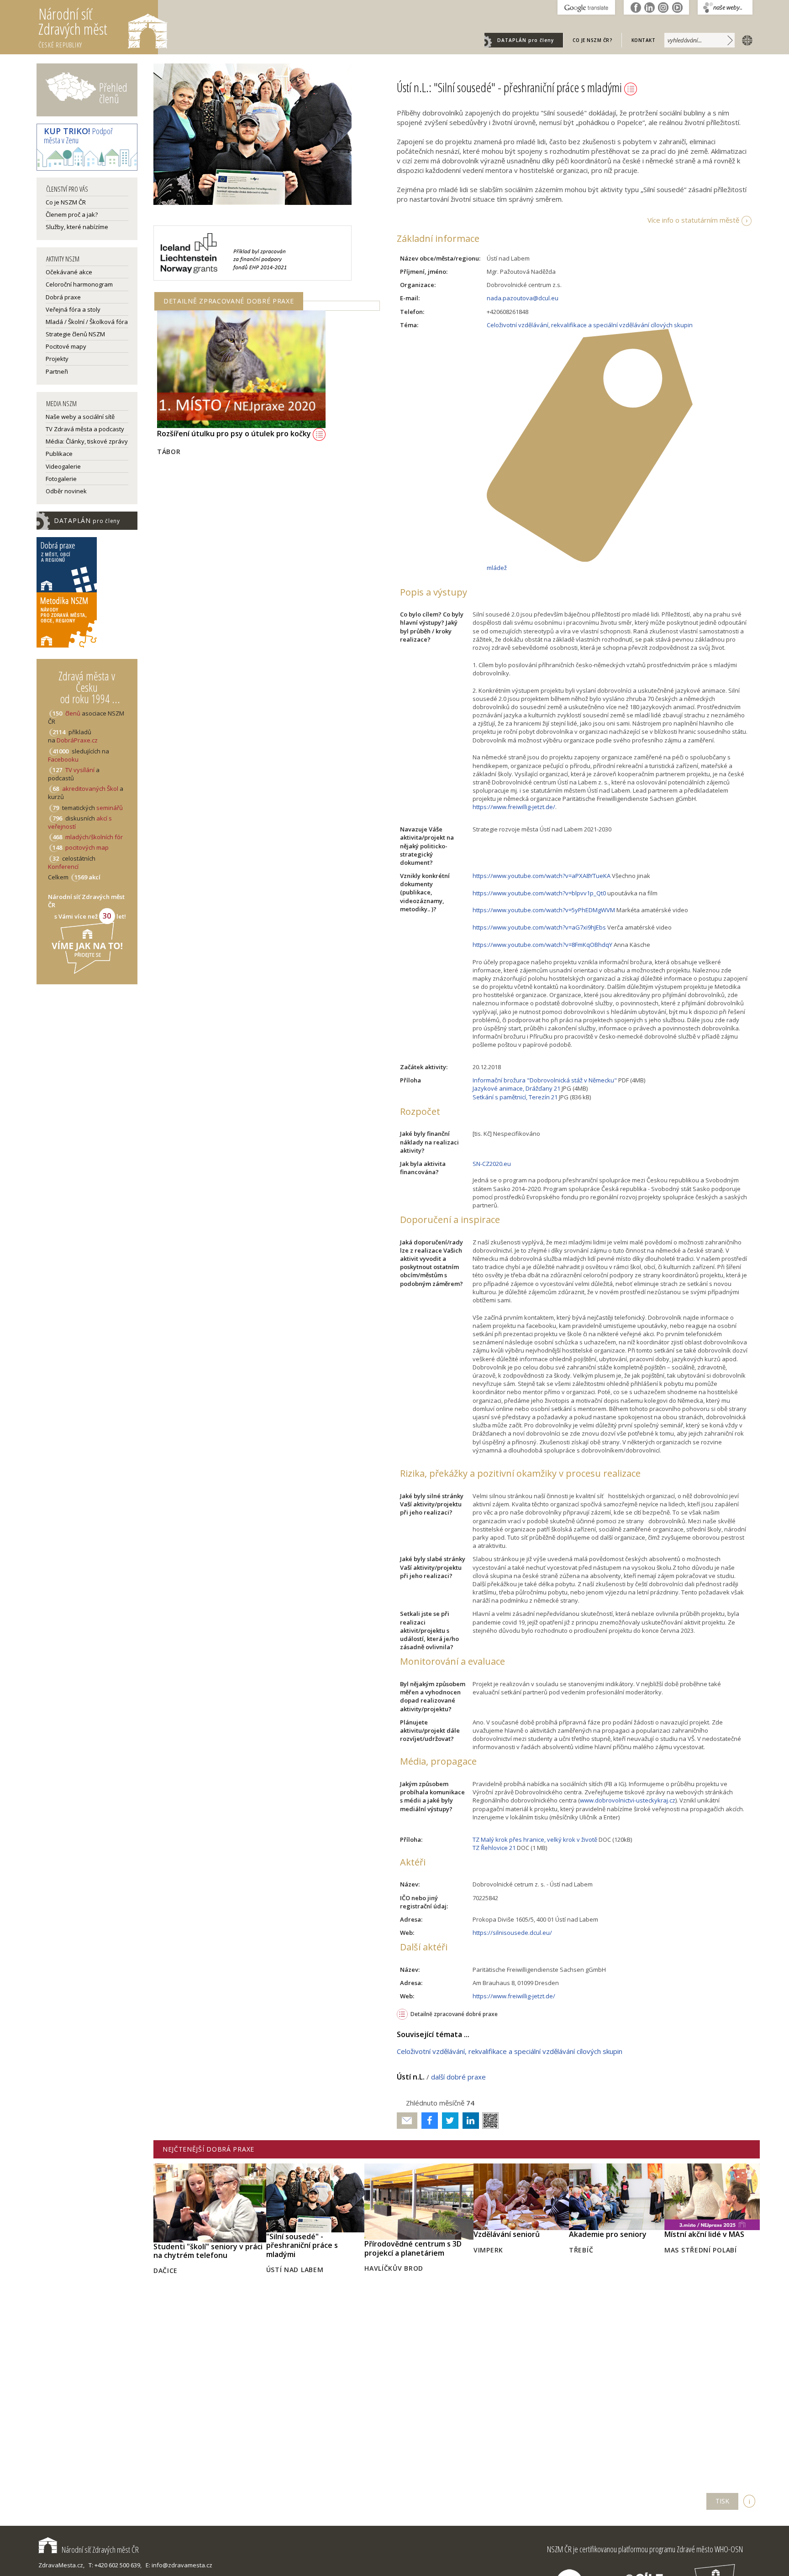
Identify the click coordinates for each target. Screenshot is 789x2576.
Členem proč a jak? (72, 214)
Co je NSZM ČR (66, 202)
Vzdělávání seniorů (507, 2234)
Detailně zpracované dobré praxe (454, 2014)
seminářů (109, 808)
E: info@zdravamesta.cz (179, 2565)
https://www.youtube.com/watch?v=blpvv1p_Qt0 (539, 893)
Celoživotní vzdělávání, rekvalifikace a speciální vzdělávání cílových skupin (590, 325)
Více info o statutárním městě (693, 220)
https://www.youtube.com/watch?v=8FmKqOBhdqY (542, 945)
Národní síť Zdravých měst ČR (100, 2550)
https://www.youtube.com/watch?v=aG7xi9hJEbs (539, 927)
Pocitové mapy (66, 346)
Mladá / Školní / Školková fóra (87, 322)
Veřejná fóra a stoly (73, 309)
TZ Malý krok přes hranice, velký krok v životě (535, 1839)
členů (73, 713)
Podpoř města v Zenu (78, 136)
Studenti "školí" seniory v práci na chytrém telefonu (208, 2251)
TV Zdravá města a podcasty (85, 429)
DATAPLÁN (526, 40)
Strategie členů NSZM (75, 334)
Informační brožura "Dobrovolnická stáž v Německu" (545, 1080)
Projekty (57, 359)
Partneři (57, 371)
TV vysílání (80, 770)
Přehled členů (113, 93)
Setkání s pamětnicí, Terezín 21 (515, 1097)
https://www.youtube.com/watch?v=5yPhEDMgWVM (544, 910)
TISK (722, 2501)
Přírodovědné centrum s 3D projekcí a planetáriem (413, 2248)
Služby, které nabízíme (77, 227)
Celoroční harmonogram (79, 284)
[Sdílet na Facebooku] (428, 2121)
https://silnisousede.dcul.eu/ (512, 1933)
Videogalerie (63, 466)
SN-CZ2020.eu (492, 1164)
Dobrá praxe (63, 297)
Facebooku (63, 759)
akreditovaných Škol (90, 789)
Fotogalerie (61, 479)
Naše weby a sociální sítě (80, 417)
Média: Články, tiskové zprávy (87, 441)
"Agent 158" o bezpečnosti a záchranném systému (247, 451)
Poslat (407, 2121)
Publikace (59, 454)
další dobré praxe (458, 2077)
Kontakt (644, 40)
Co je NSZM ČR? (592, 40)
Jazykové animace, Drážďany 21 (516, 1088)
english (745, 40)
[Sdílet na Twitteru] (448, 2121)
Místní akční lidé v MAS (704, 2234)
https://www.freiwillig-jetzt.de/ (514, 807)
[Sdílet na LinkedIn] (469, 2121)
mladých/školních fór (94, 837)
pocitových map (87, 847)
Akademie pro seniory (608, 2234)
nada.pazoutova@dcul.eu (523, 298)
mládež (497, 568)
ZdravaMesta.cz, (61, 2565)
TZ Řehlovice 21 (494, 1848)
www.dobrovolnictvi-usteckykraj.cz (628, 1800)
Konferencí (63, 867)
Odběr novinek (66, 491)
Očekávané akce (69, 272)
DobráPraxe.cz (77, 740)
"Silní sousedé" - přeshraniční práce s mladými (302, 2245)
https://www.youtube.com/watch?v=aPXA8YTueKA (542, 876)
